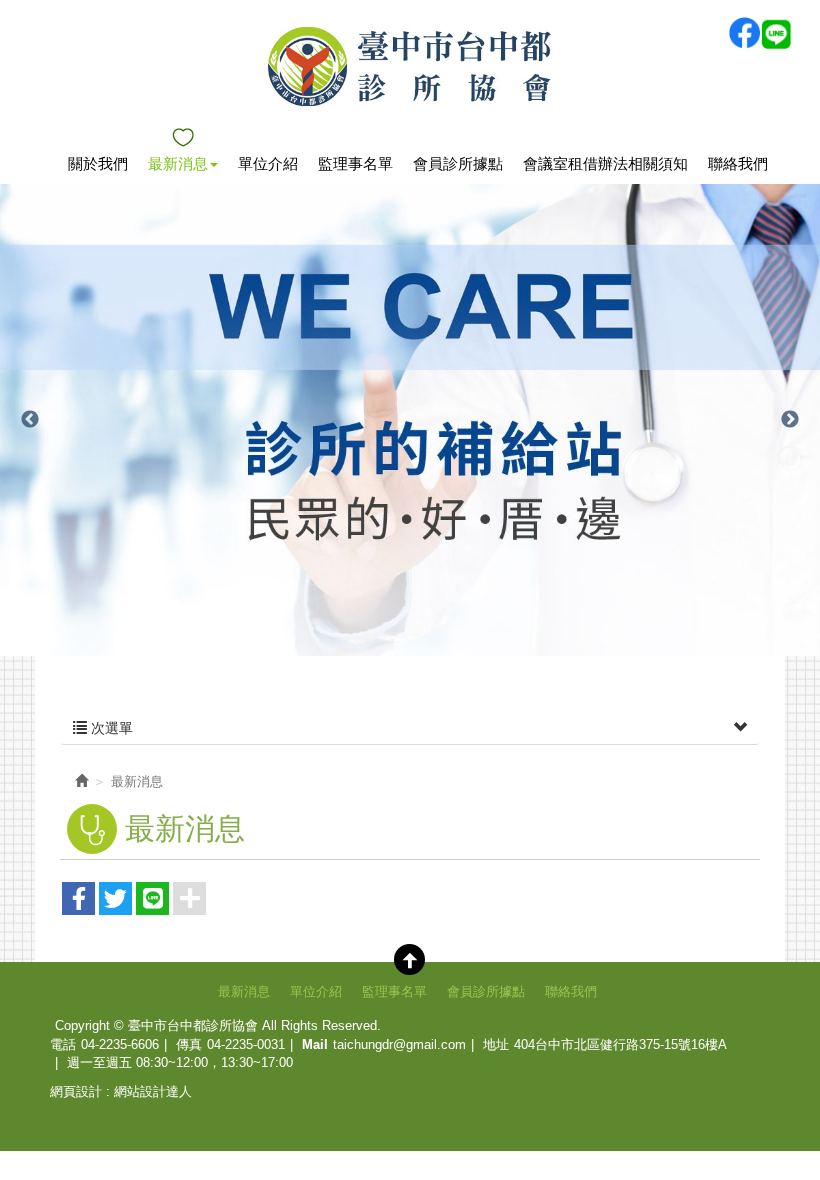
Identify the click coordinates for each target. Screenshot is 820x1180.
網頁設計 (76, 1091)
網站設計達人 (153, 1091)
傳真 (189, 1044)
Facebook (744, 33)
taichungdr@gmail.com (399, 1044)
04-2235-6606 (120, 1044)
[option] (410, 420)
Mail (315, 1044)
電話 (63, 1044)
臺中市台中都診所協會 (410, 66)
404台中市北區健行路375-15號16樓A (620, 1044)
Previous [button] (30, 420)
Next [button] (790, 420)
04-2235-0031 (246, 1044)
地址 (496, 1044)
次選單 (110, 728)
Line (776, 33)
